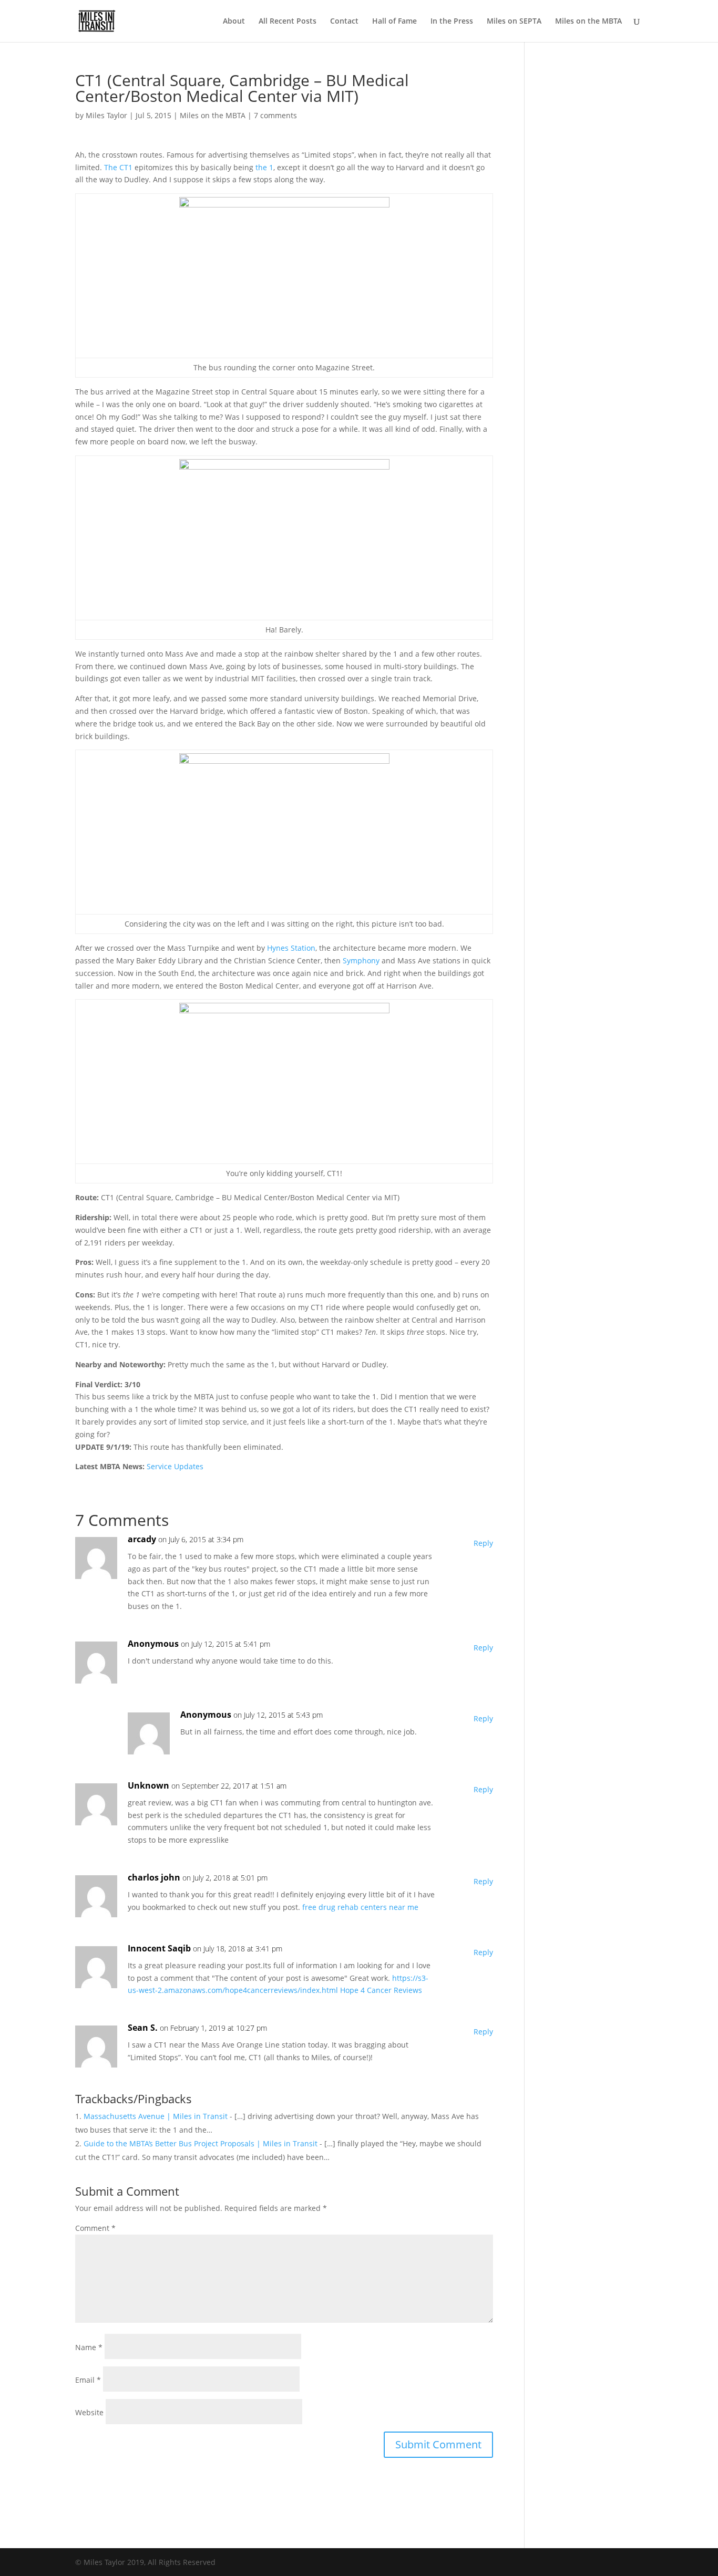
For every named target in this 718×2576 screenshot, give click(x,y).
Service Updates (175, 1466)
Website (89, 2412)
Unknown (148, 1785)
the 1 (264, 167)
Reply (483, 1543)
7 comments (275, 115)
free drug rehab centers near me (360, 1907)
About (234, 22)
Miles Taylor (106, 115)
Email (88, 2380)
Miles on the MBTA (588, 22)
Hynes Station (291, 948)
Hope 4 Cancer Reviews (381, 1990)
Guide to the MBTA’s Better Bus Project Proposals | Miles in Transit (201, 2143)
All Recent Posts (288, 22)
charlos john (154, 1877)
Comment (95, 2228)
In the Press (452, 22)
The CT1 (118, 167)
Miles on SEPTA (514, 22)
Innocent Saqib (159, 1948)
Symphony (361, 960)
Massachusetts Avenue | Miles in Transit (156, 2116)
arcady (142, 1539)
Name (89, 2347)
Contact (344, 22)
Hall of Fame (394, 22)
